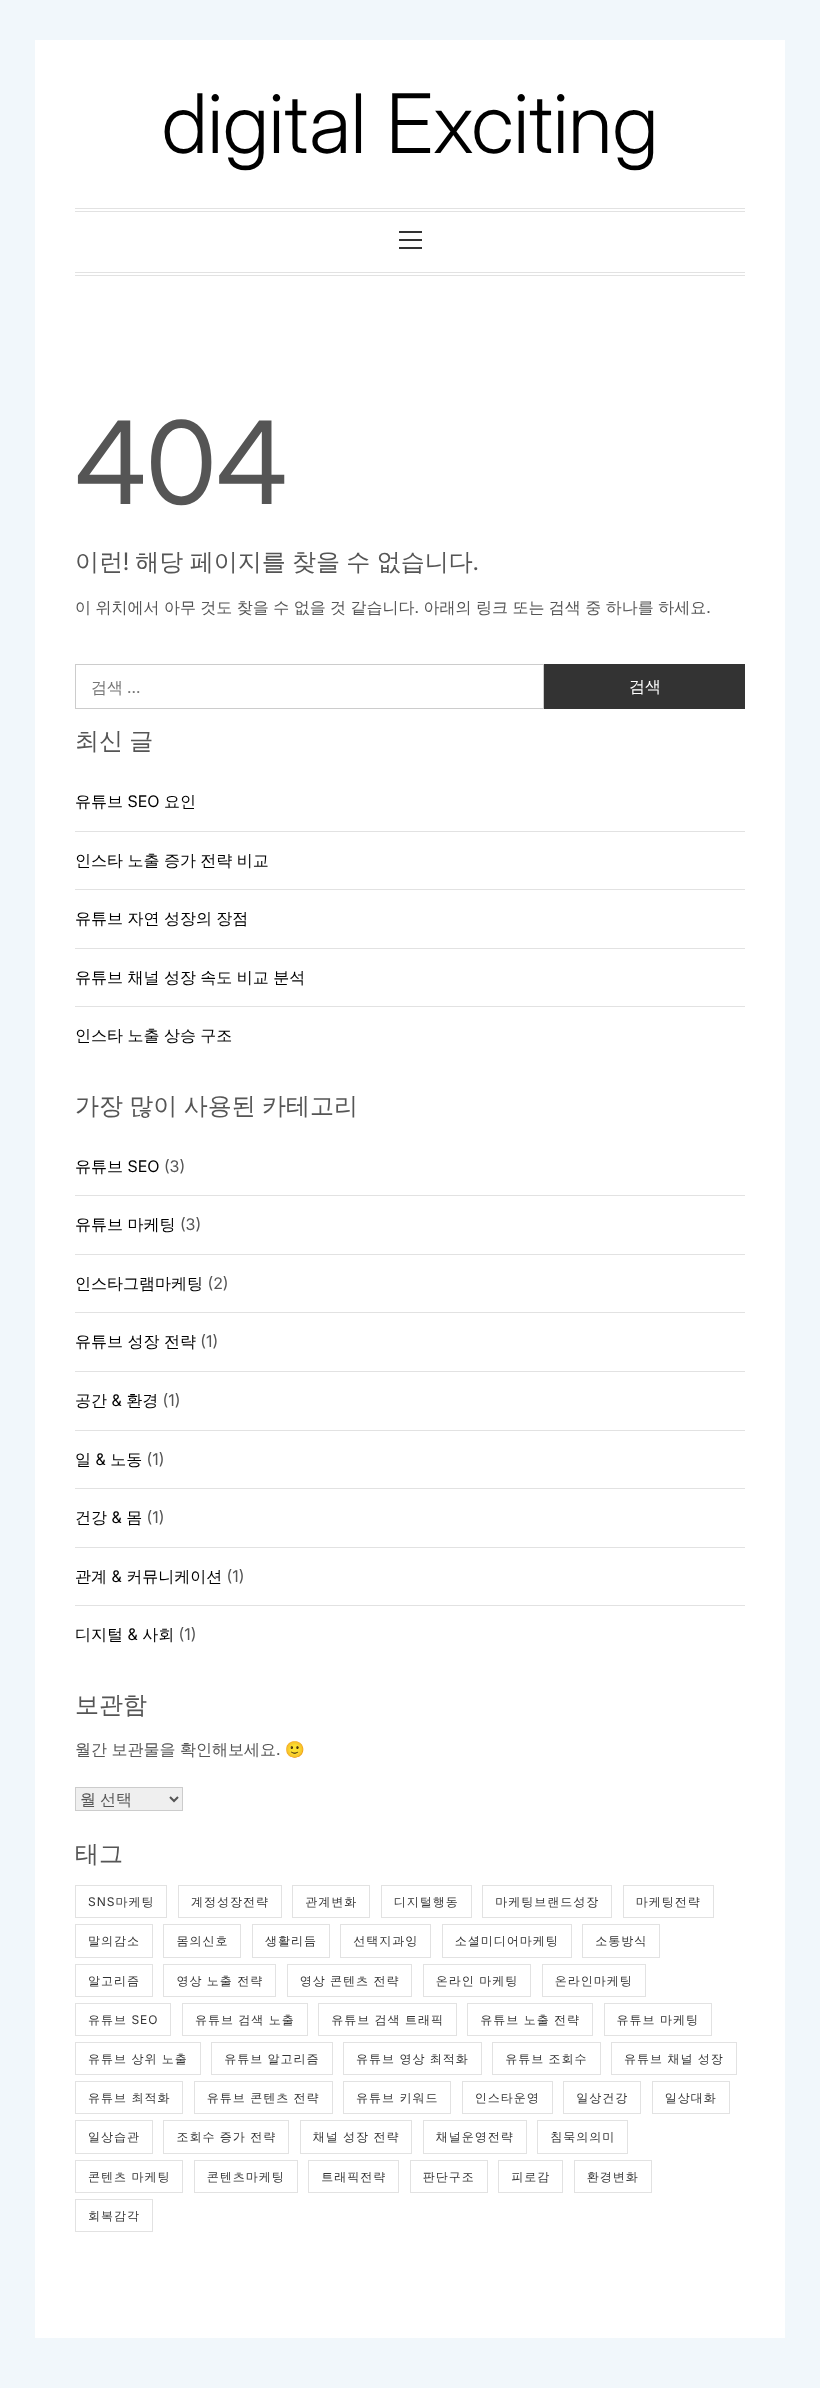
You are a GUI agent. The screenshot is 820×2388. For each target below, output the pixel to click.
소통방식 (621, 1940)
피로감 (530, 2176)
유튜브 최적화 (129, 2097)
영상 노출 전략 (219, 1980)
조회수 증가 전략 (226, 2136)
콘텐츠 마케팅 (129, 2176)
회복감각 (114, 2215)
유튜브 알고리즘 (271, 2058)
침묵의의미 (582, 2136)
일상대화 (691, 2097)
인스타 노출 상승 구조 (153, 1035)
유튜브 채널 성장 (674, 2058)
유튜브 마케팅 (125, 1224)
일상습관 (114, 2136)
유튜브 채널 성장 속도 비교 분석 (190, 977)
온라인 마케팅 (477, 1980)
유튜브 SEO (117, 1166)
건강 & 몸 (108, 1517)
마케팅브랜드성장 (547, 1901)
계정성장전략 (230, 1901)
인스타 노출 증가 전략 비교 (172, 860)
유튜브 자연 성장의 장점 (161, 918)
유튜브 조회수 (546, 2058)
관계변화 (331, 1901)
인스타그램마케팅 (139, 1283)
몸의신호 (202, 1940)
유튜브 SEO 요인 (135, 801)
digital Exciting (410, 123)
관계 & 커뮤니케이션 (148, 1576)
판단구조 (449, 2176)
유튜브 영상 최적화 (412, 2058)
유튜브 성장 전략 (135, 1341)
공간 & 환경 (116, 1400)
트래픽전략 (353, 2176)
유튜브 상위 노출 (138, 2058)
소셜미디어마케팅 (507, 1940)
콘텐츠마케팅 (246, 2176)
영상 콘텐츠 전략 (350, 1980)
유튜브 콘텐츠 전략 (263, 2097)
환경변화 (613, 2176)
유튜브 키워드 (397, 2097)
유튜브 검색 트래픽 (387, 2019)
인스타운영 (507, 2097)
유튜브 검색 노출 (245, 2019)
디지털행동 (426, 1901)
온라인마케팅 (594, 1980)
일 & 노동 (108, 1459)
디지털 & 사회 (124, 1634)
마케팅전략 (668, 1901)
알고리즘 (114, 1980)
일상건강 (602, 2097)
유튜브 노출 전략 (530, 2019)
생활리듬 (291, 1940)
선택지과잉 (385, 1940)
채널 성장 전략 (356, 2136)
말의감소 (114, 1940)
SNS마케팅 (121, 1901)
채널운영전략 (475, 2136)
